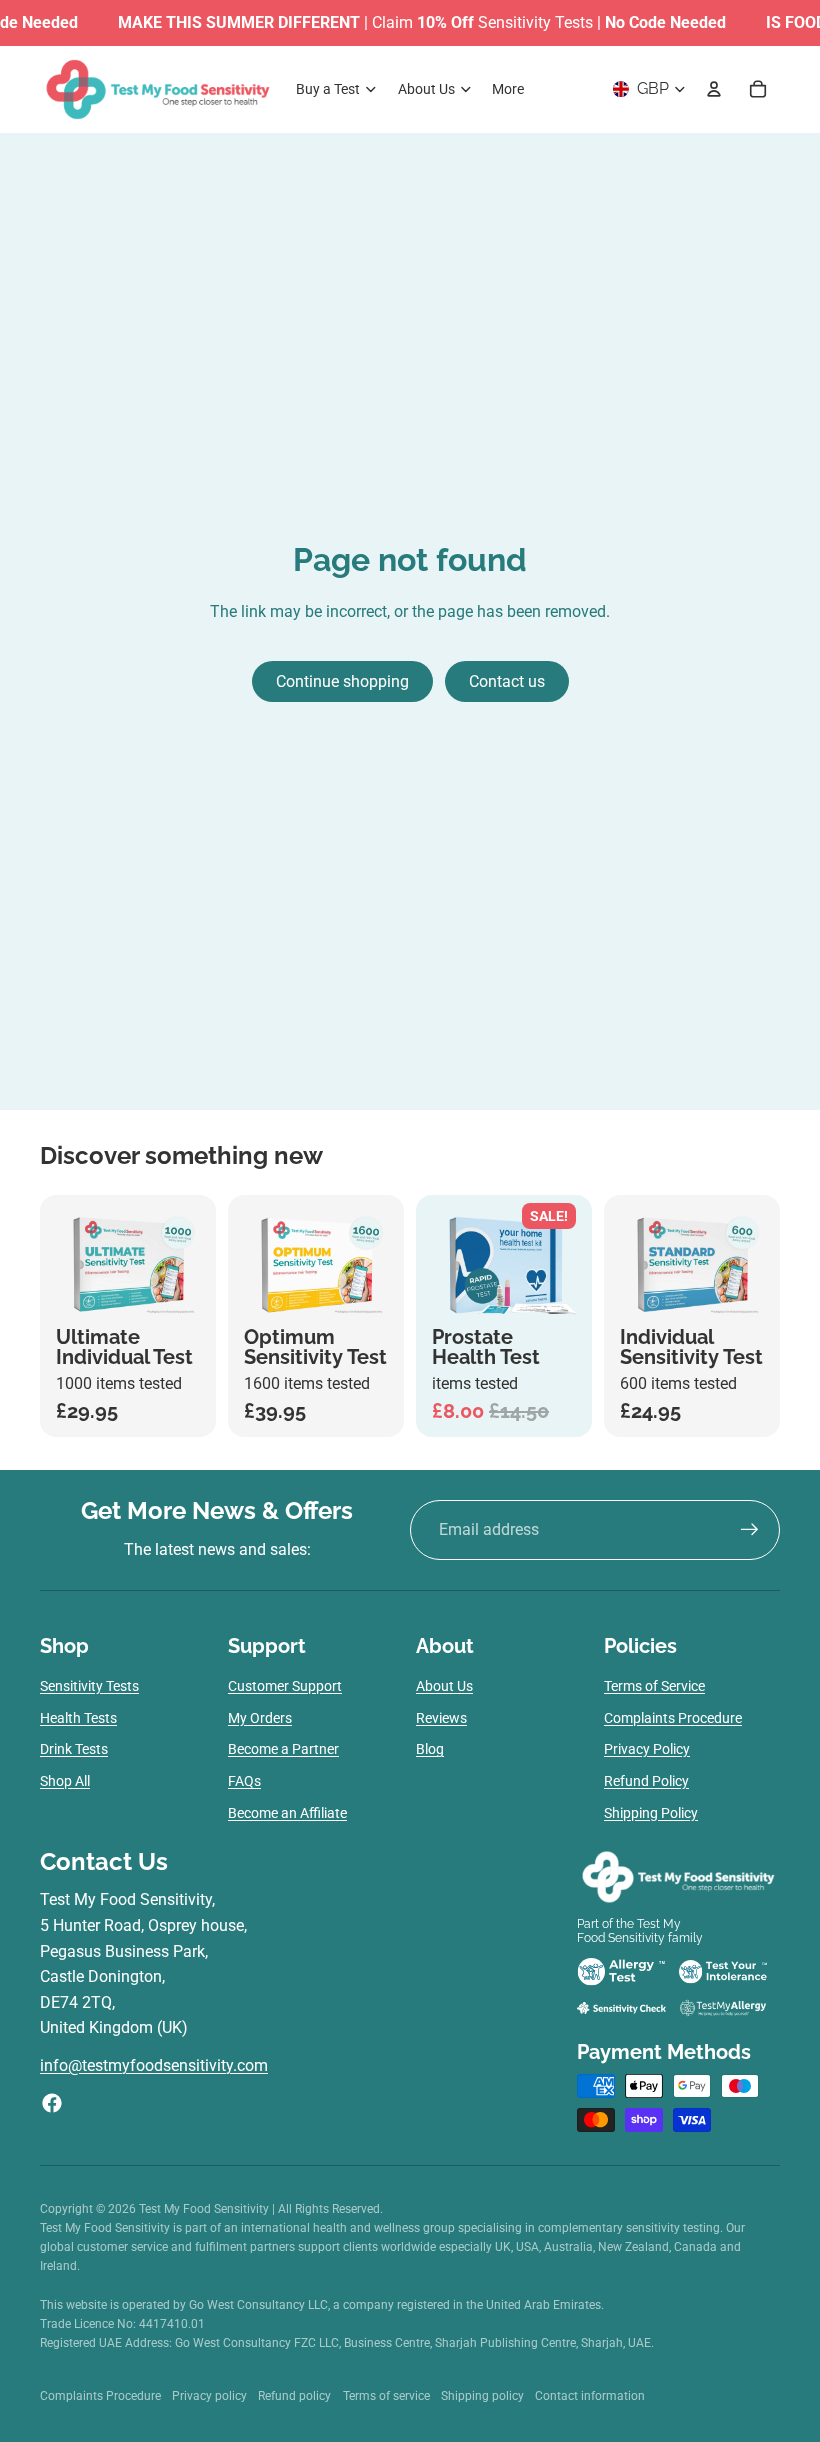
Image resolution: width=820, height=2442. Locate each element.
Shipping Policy (651, 1813)
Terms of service (386, 2396)
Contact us (507, 681)
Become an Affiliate (287, 1813)
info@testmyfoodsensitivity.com (154, 2065)
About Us (444, 1686)
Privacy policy (209, 2396)
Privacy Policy (647, 1749)
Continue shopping (342, 681)
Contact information (590, 2396)
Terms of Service (654, 1686)
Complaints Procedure (673, 1718)
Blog (430, 1749)
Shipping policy (482, 2396)
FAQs (244, 1781)
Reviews (441, 1718)
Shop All (65, 1781)
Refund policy (294, 2396)
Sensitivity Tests (89, 1686)
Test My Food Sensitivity (205, 2209)
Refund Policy (646, 1781)
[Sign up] (750, 1530)
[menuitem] (508, 89)
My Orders (260, 1718)
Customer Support (285, 1686)
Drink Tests (74, 1749)
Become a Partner (283, 1749)
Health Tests (78, 1718)
